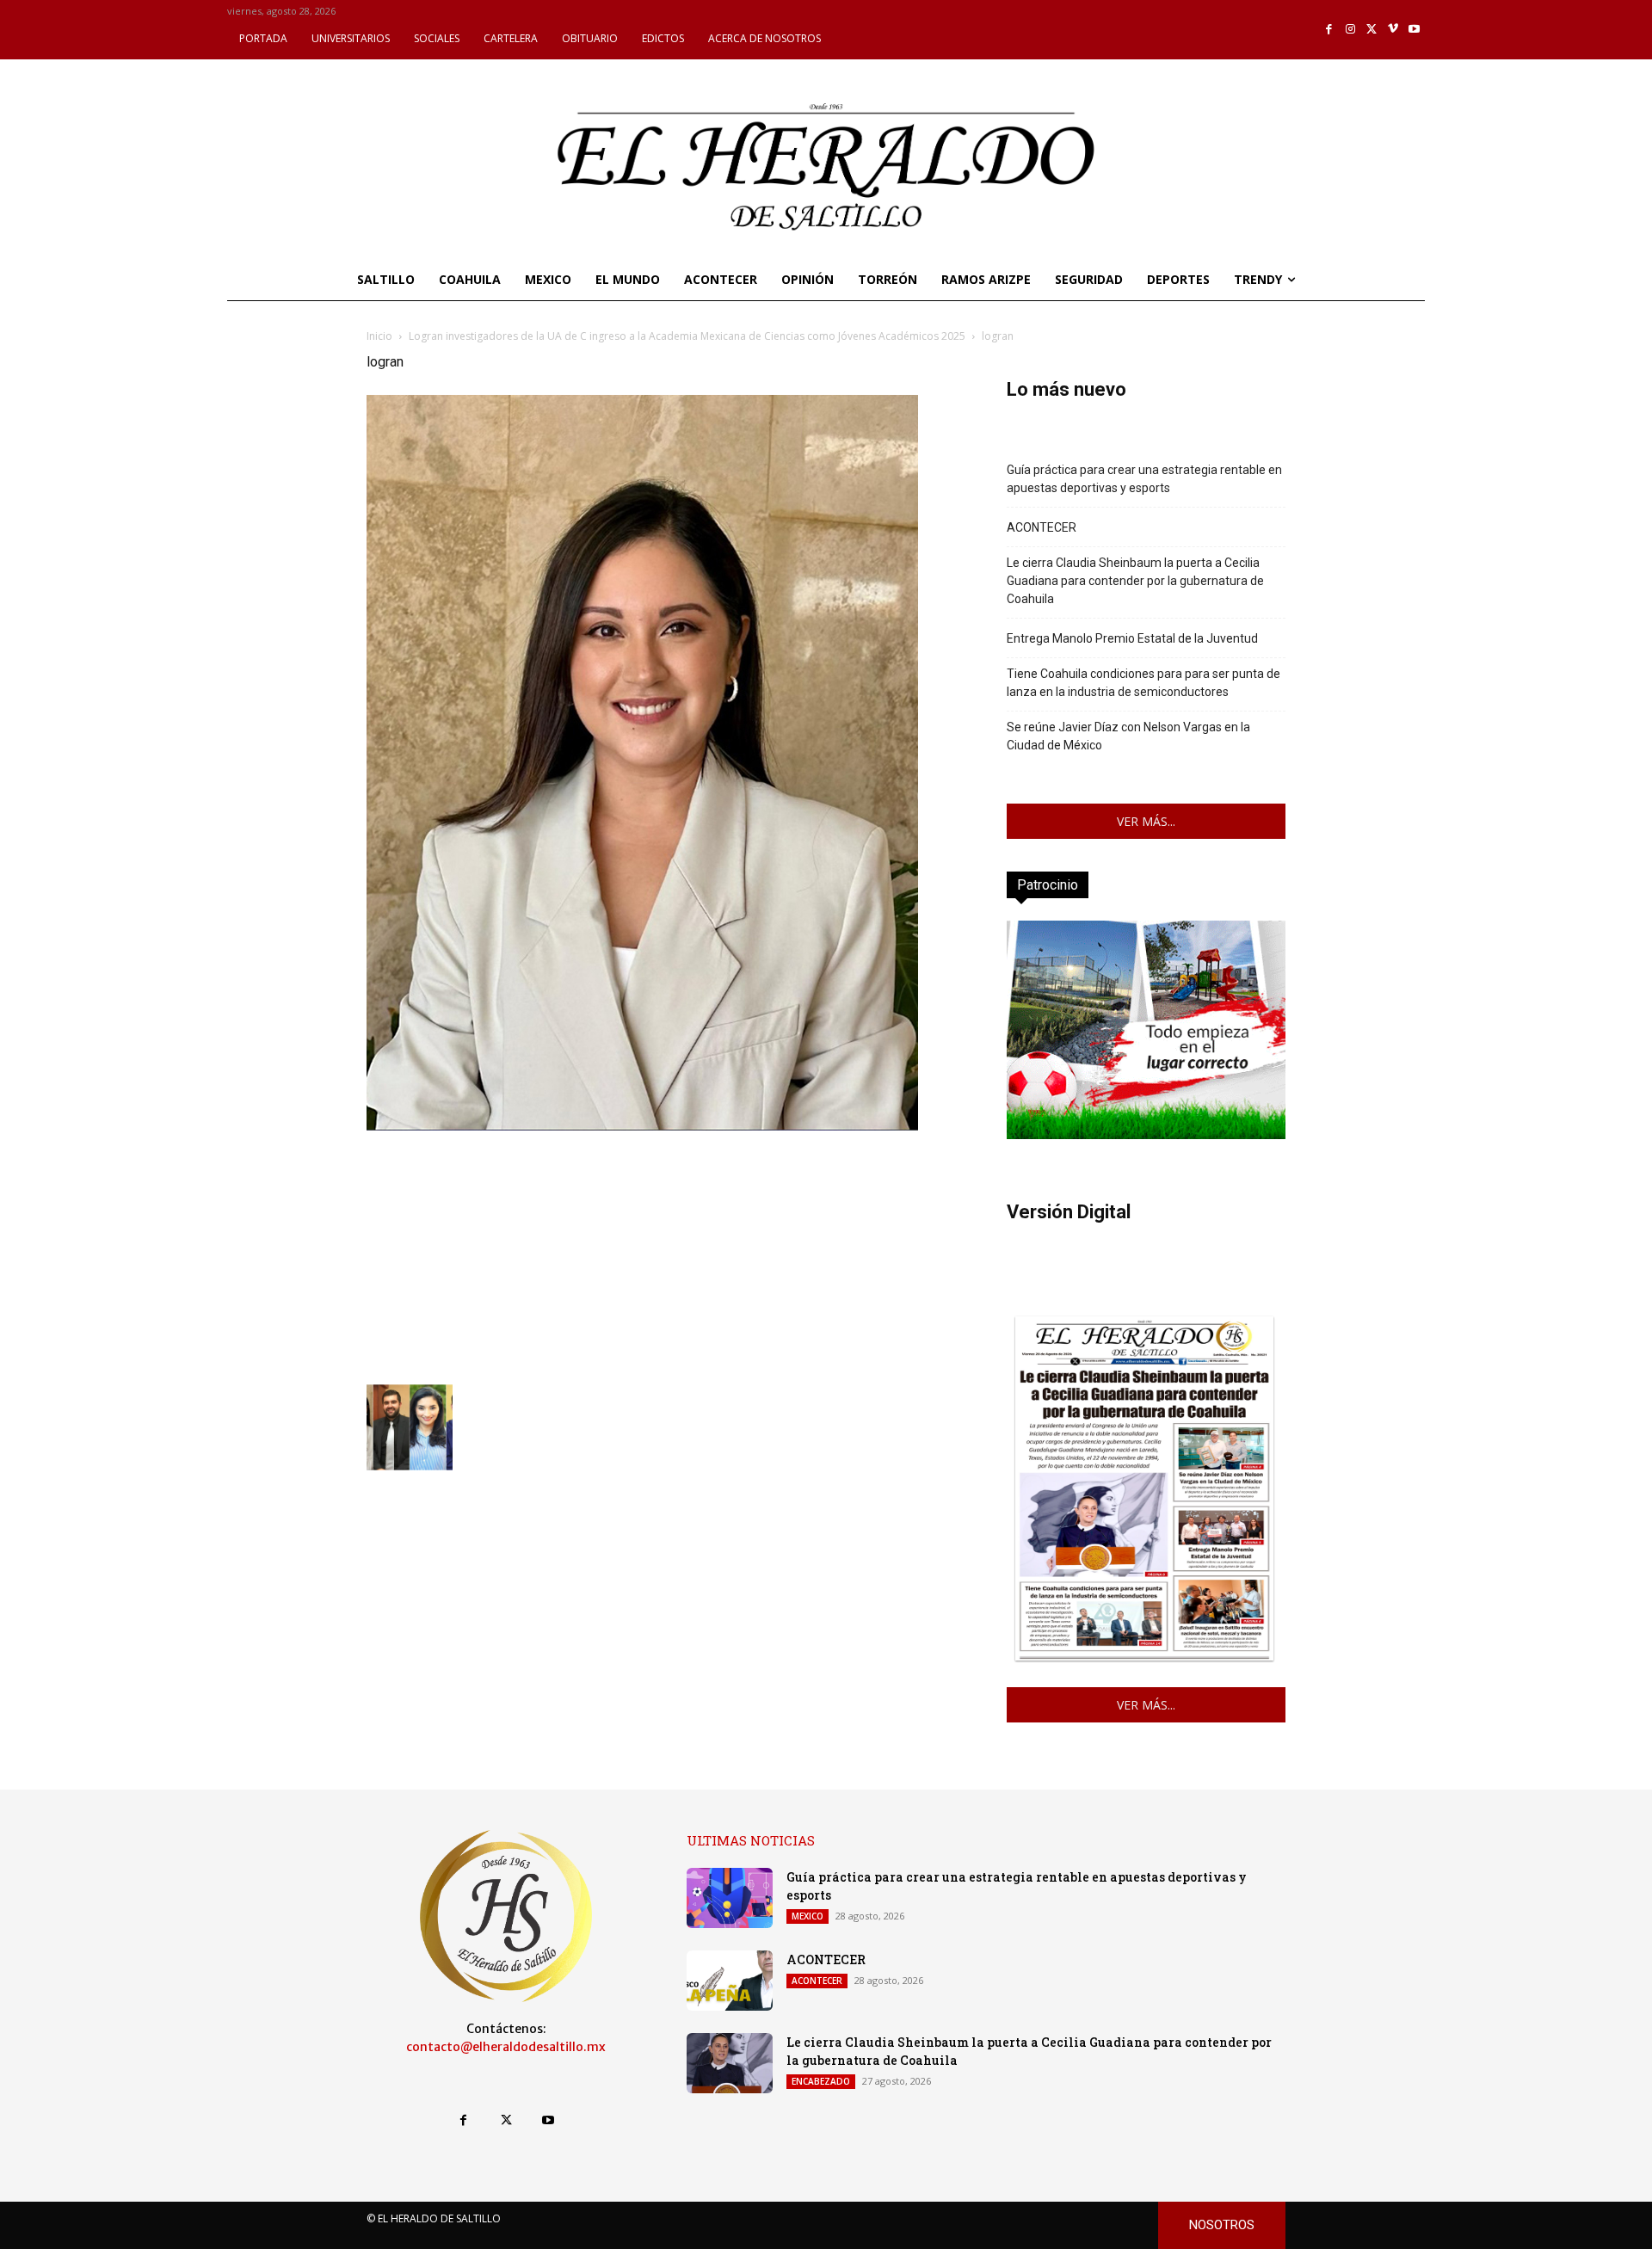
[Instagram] (1350, 30)
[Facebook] (1330, 30)
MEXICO (808, 1916)
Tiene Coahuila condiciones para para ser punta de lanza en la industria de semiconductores (1143, 683)
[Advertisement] (666, 1255)
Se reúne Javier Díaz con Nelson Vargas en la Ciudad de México (1128, 736)
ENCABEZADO (821, 2081)
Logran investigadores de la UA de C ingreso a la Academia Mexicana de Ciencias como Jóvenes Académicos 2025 (687, 336)
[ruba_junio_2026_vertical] (1146, 1134)
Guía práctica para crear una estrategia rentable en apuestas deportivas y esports (1144, 479)
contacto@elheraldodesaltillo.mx (506, 2047)
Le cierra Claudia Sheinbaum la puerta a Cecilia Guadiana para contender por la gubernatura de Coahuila (1135, 581)
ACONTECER (1042, 527)
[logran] (642, 1126)
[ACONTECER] (730, 1981)
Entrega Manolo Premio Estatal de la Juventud (1132, 638)
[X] (1372, 30)
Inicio (379, 336)
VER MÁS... (1146, 821)
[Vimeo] (1393, 30)
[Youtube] (1414, 30)
